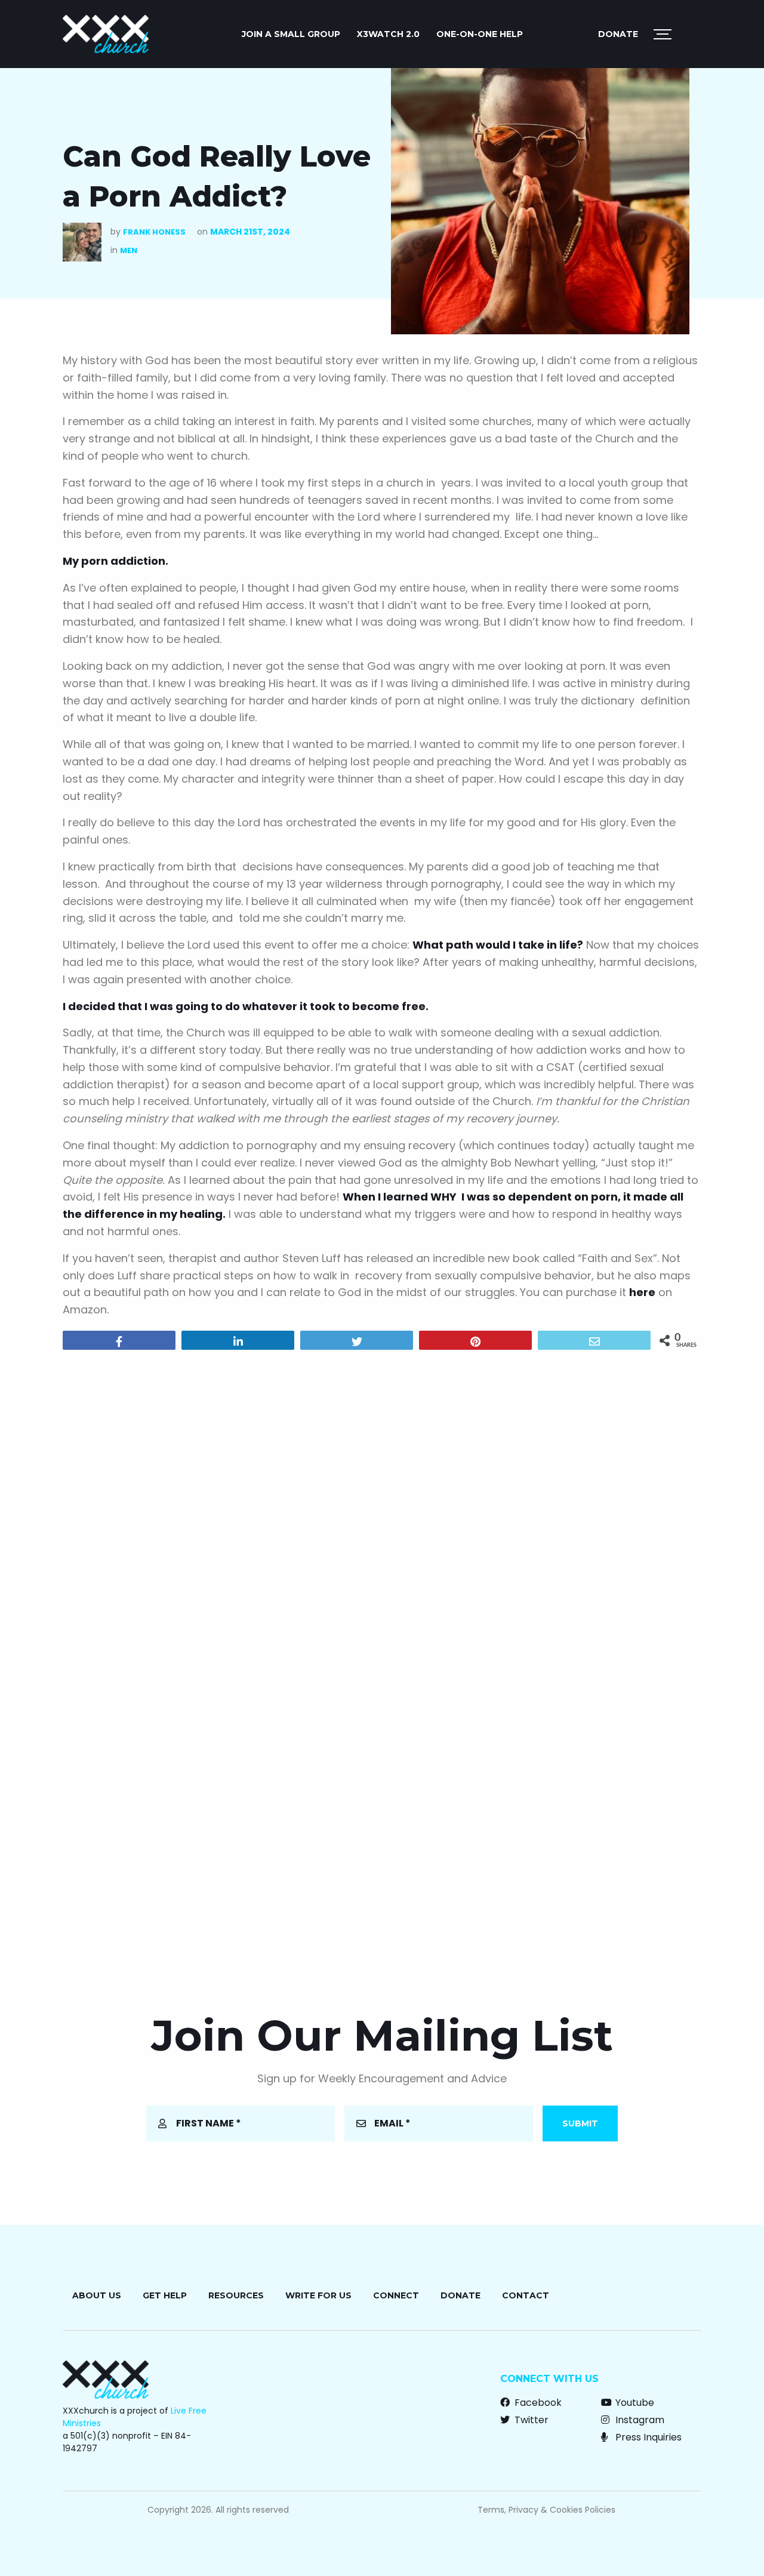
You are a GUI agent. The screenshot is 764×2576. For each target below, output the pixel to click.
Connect (396, 2295)
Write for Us (318, 2295)
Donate (618, 34)
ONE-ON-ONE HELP (480, 34)
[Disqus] (382, 1512)
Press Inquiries (647, 2437)
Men (129, 250)
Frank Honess (154, 232)
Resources (236, 2295)
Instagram (639, 2420)
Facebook (537, 2403)
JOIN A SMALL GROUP (291, 34)
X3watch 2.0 (388, 34)
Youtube (634, 2403)
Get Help (165, 2295)
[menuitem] (291, 34)
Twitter (530, 2420)
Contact (526, 2295)
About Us (97, 2295)
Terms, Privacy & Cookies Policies (546, 2510)
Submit (580, 2123)
